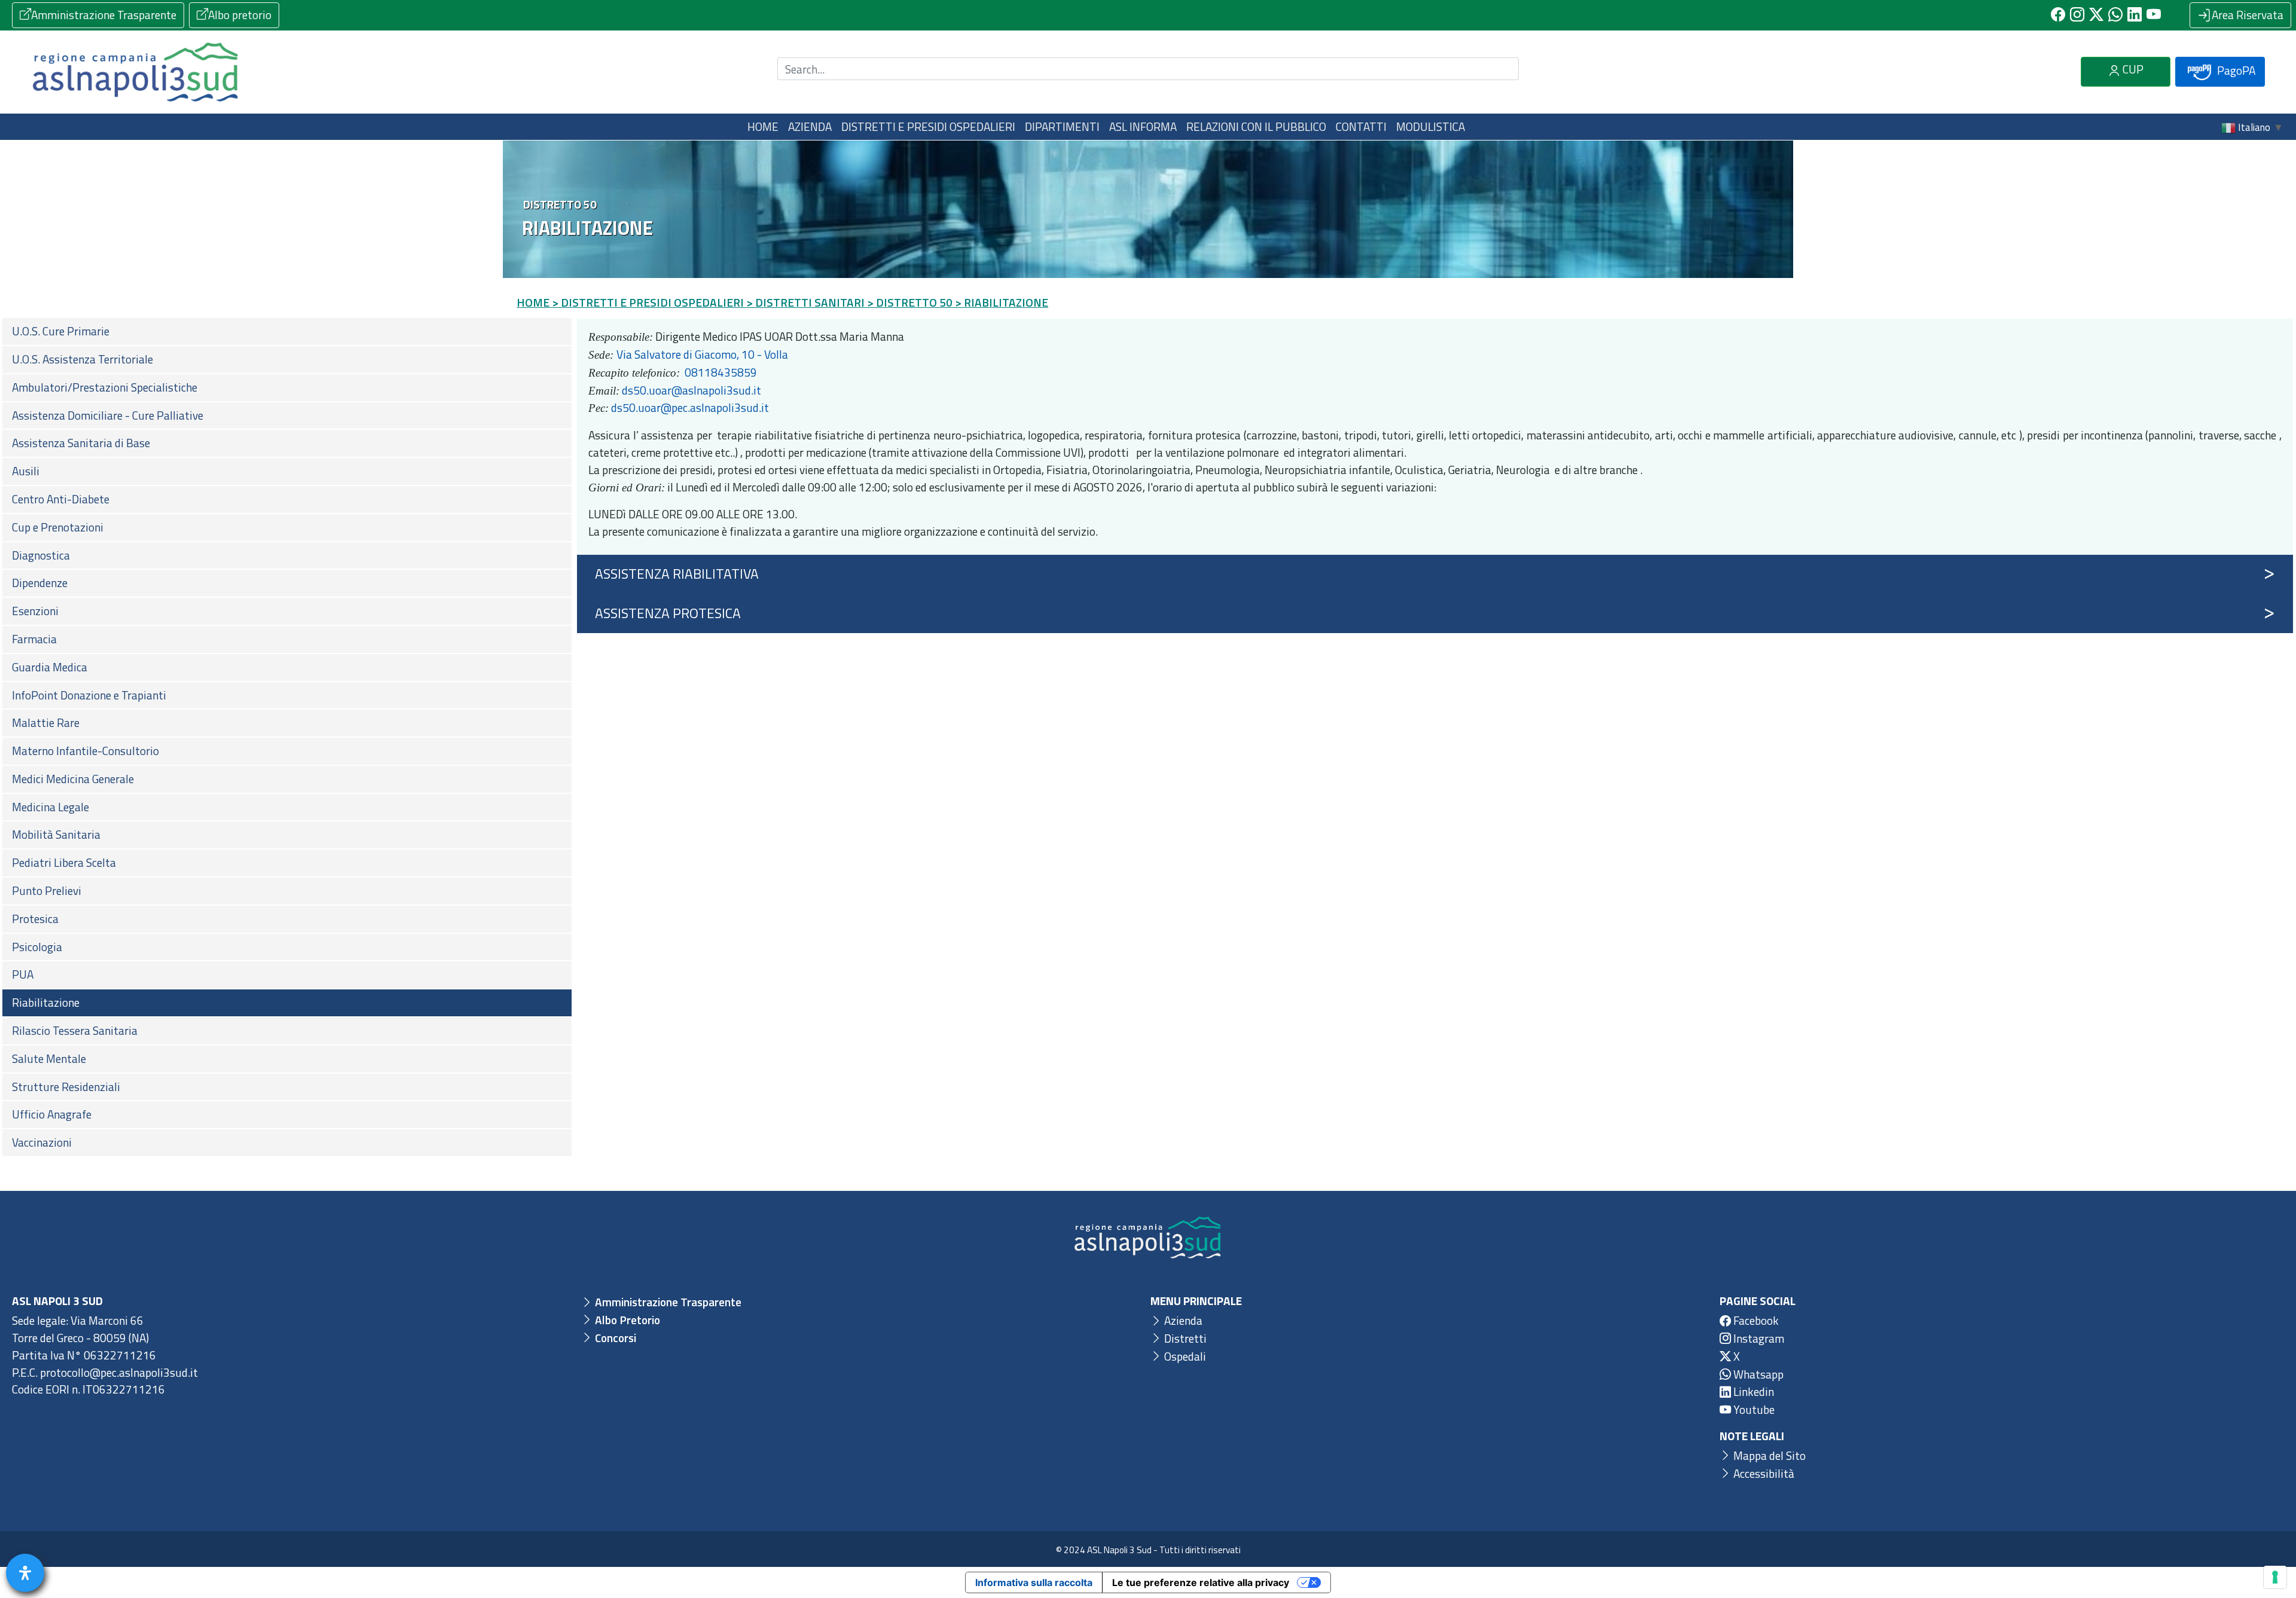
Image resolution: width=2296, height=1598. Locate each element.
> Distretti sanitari (805, 302)
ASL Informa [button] (1143, 126)
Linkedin (1752, 1391)
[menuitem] (287, 331)
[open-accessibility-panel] (25, 1573)
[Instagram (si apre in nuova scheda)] (2077, 15)
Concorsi (614, 1338)
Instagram (1758, 1338)
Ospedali (1184, 1356)
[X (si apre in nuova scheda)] (2096, 15)
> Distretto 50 (910, 302)
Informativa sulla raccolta (1034, 1582)
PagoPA (2235, 70)
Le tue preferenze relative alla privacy (1201, 1582)
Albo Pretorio (626, 1320)
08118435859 (721, 372)
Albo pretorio (240, 15)
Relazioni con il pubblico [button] (1256, 126)
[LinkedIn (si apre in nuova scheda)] (2135, 15)
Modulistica (1431, 126)
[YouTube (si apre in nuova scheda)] (2154, 15)
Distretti (1184, 1338)
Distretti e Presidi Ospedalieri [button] (928, 126)
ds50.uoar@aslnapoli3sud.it (691, 390)
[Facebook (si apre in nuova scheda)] (2058, 15)
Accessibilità (1763, 1473)
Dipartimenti (1062, 126)
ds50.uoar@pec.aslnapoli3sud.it (690, 407)
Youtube (1753, 1409)
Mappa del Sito (1768, 1455)
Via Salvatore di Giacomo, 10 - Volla (702, 354)
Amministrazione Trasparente (104, 15)
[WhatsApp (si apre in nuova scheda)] (2115, 15)
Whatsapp (1757, 1374)
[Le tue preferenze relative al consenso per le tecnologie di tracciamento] (2275, 1577)
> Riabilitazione (1002, 302)
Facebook (1755, 1320)
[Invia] (1503, 69)
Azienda (1182, 1320)
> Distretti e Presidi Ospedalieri (648, 302)
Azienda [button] (810, 126)
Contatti (1361, 126)
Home (763, 126)
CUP (2132, 69)
